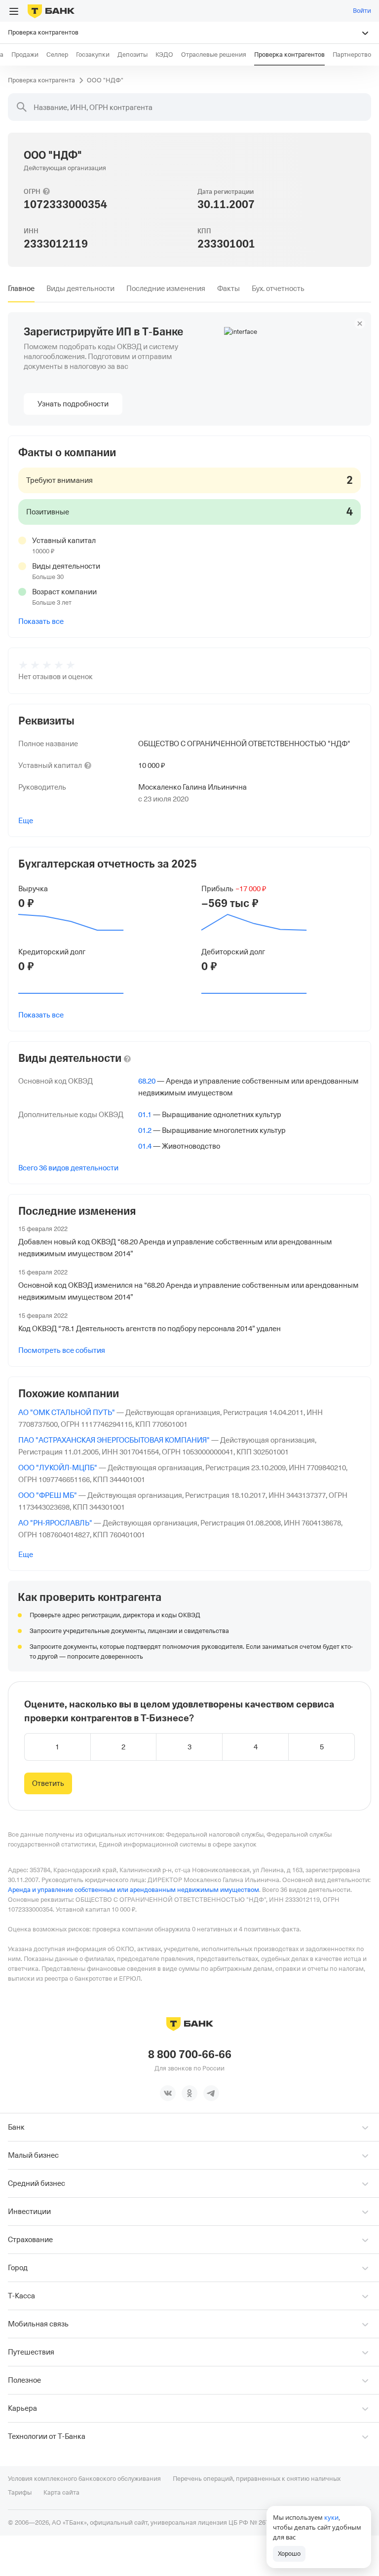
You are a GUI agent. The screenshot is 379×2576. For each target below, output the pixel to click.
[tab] (21, 289)
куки (331, 2517)
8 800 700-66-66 (190, 2055)
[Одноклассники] (189, 2093)
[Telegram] (211, 2093)
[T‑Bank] (51, 11)
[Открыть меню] (14, 11)
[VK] (168, 2093)
